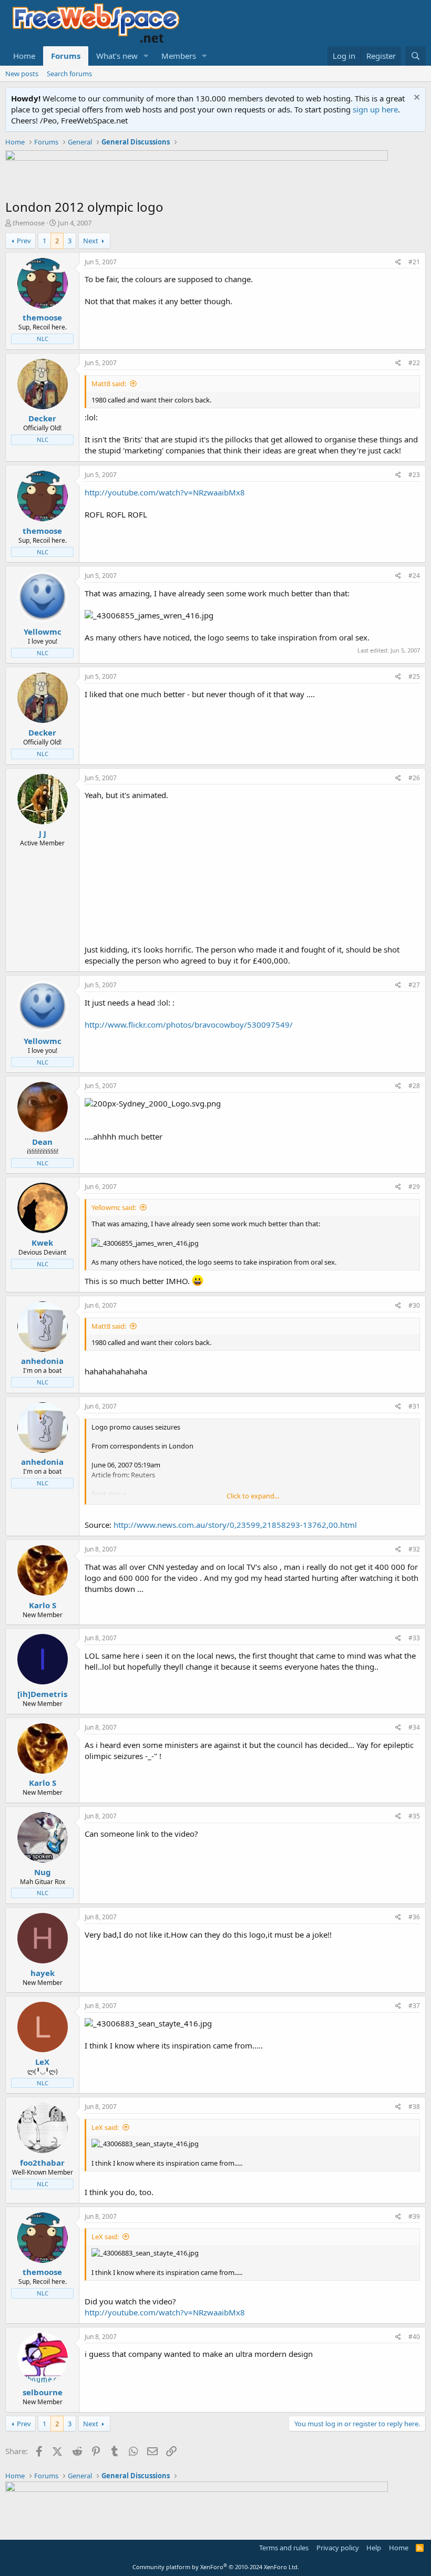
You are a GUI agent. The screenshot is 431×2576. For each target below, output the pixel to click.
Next (91, 241)
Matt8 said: (109, 384)
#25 (414, 676)
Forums (66, 56)
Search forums (69, 74)
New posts (22, 74)
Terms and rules (284, 2548)
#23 (414, 475)
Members (179, 56)
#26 (414, 778)
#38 (414, 2107)
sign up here (375, 109)
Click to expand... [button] (253, 1496)
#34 (414, 1727)
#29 (414, 1187)
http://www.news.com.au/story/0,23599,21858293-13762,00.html (235, 1525)
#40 (414, 2337)
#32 (414, 1549)
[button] (146, 56)
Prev (24, 241)
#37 (414, 2006)
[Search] (415, 56)
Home (24, 56)
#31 (414, 1406)
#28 (414, 1086)
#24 (414, 576)
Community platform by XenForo (216, 2567)
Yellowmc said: (114, 1207)
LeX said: (105, 2127)
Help (374, 2548)
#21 (414, 262)
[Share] (398, 262)
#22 (414, 363)
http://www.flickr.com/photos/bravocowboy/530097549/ (189, 1025)
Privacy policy (338, 2548)
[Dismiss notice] (415, 99)
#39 (414, 2216)
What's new (117, 56)
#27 (414, 985)
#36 (414, 1917)
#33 (414, 1638)
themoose (29, 223)
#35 (414, 1816)
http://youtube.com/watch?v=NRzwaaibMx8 (165, 492)
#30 (414, 1305)
